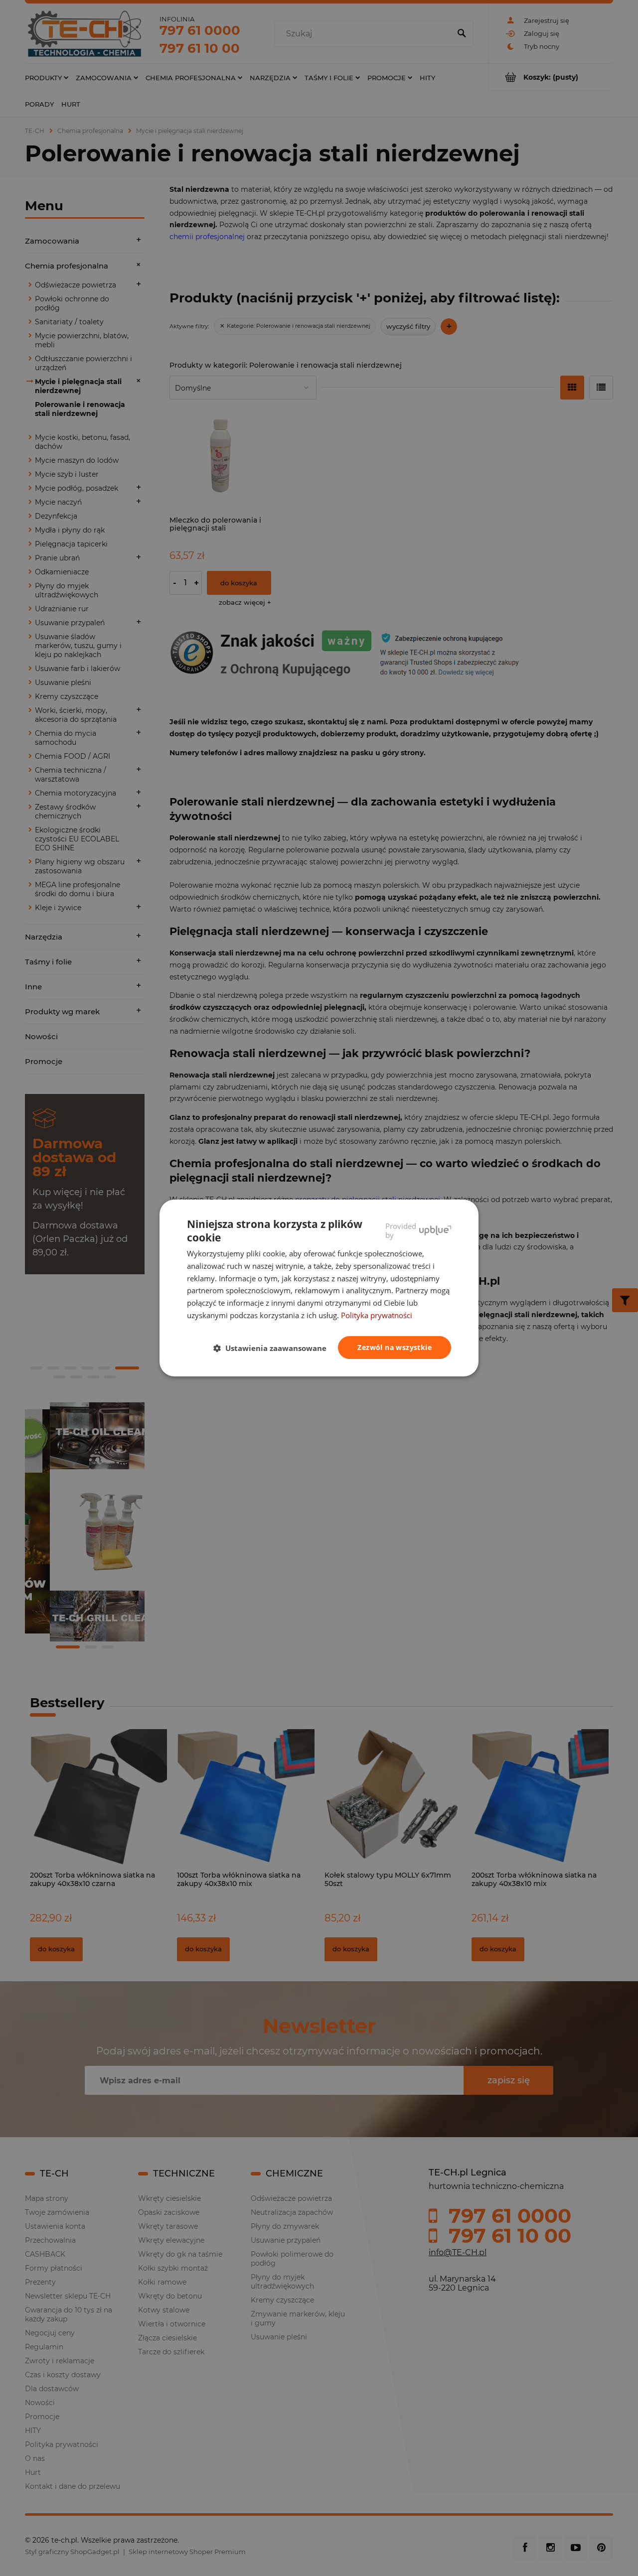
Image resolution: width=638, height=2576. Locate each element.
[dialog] (319, 1288)
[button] (274, 1348)
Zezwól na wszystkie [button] (395, 1347)
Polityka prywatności (377, 1315)
